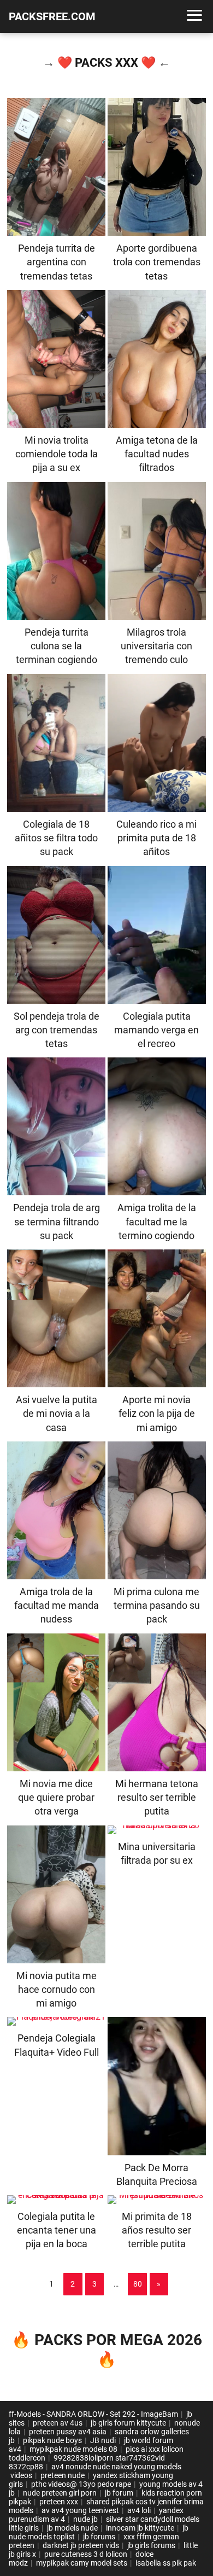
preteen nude (63, 2475)
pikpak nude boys (52, 2440)
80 (138, 2284)
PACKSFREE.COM (52, 16)
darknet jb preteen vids (81, 2545)
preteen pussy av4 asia (68, 2432)
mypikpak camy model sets (82, 2563)
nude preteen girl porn (60, 2493)
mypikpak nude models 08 (73, 2449)
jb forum (119, 2493)
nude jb (85, 2519)
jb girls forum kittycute (128, 2423)
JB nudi (103, 2440)
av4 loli (139, 2510)
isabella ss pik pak (166, 2563)
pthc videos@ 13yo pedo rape (81, 2484)
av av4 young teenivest (80, 2510)
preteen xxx (59, 2502)
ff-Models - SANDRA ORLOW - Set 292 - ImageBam (93, 2414)
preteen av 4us (58, 2423)
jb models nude (72, 2528)
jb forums (99, 2537)
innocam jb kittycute (140, 2528)
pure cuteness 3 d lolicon (86, 2554)
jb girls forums (151, 2545)
